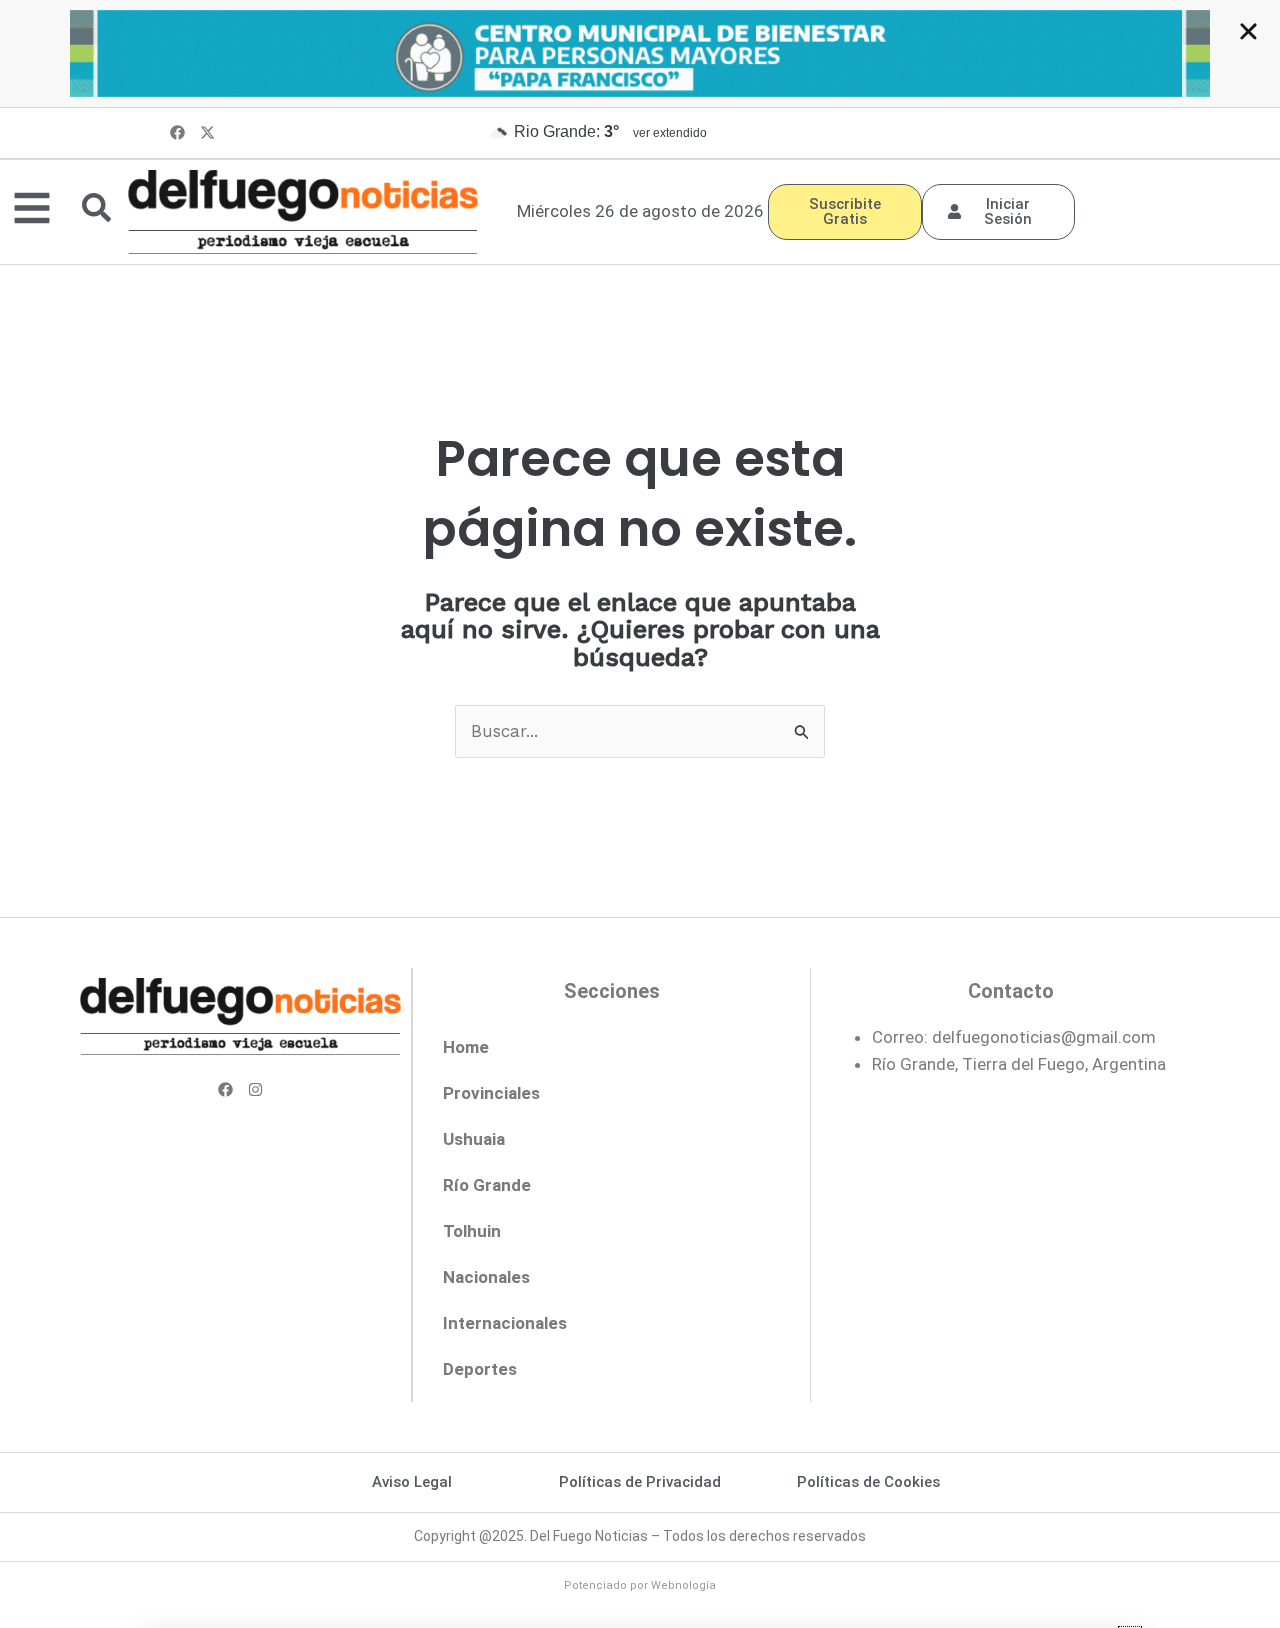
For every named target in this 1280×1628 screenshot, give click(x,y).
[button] (1248, 31)
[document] (640, 814)
